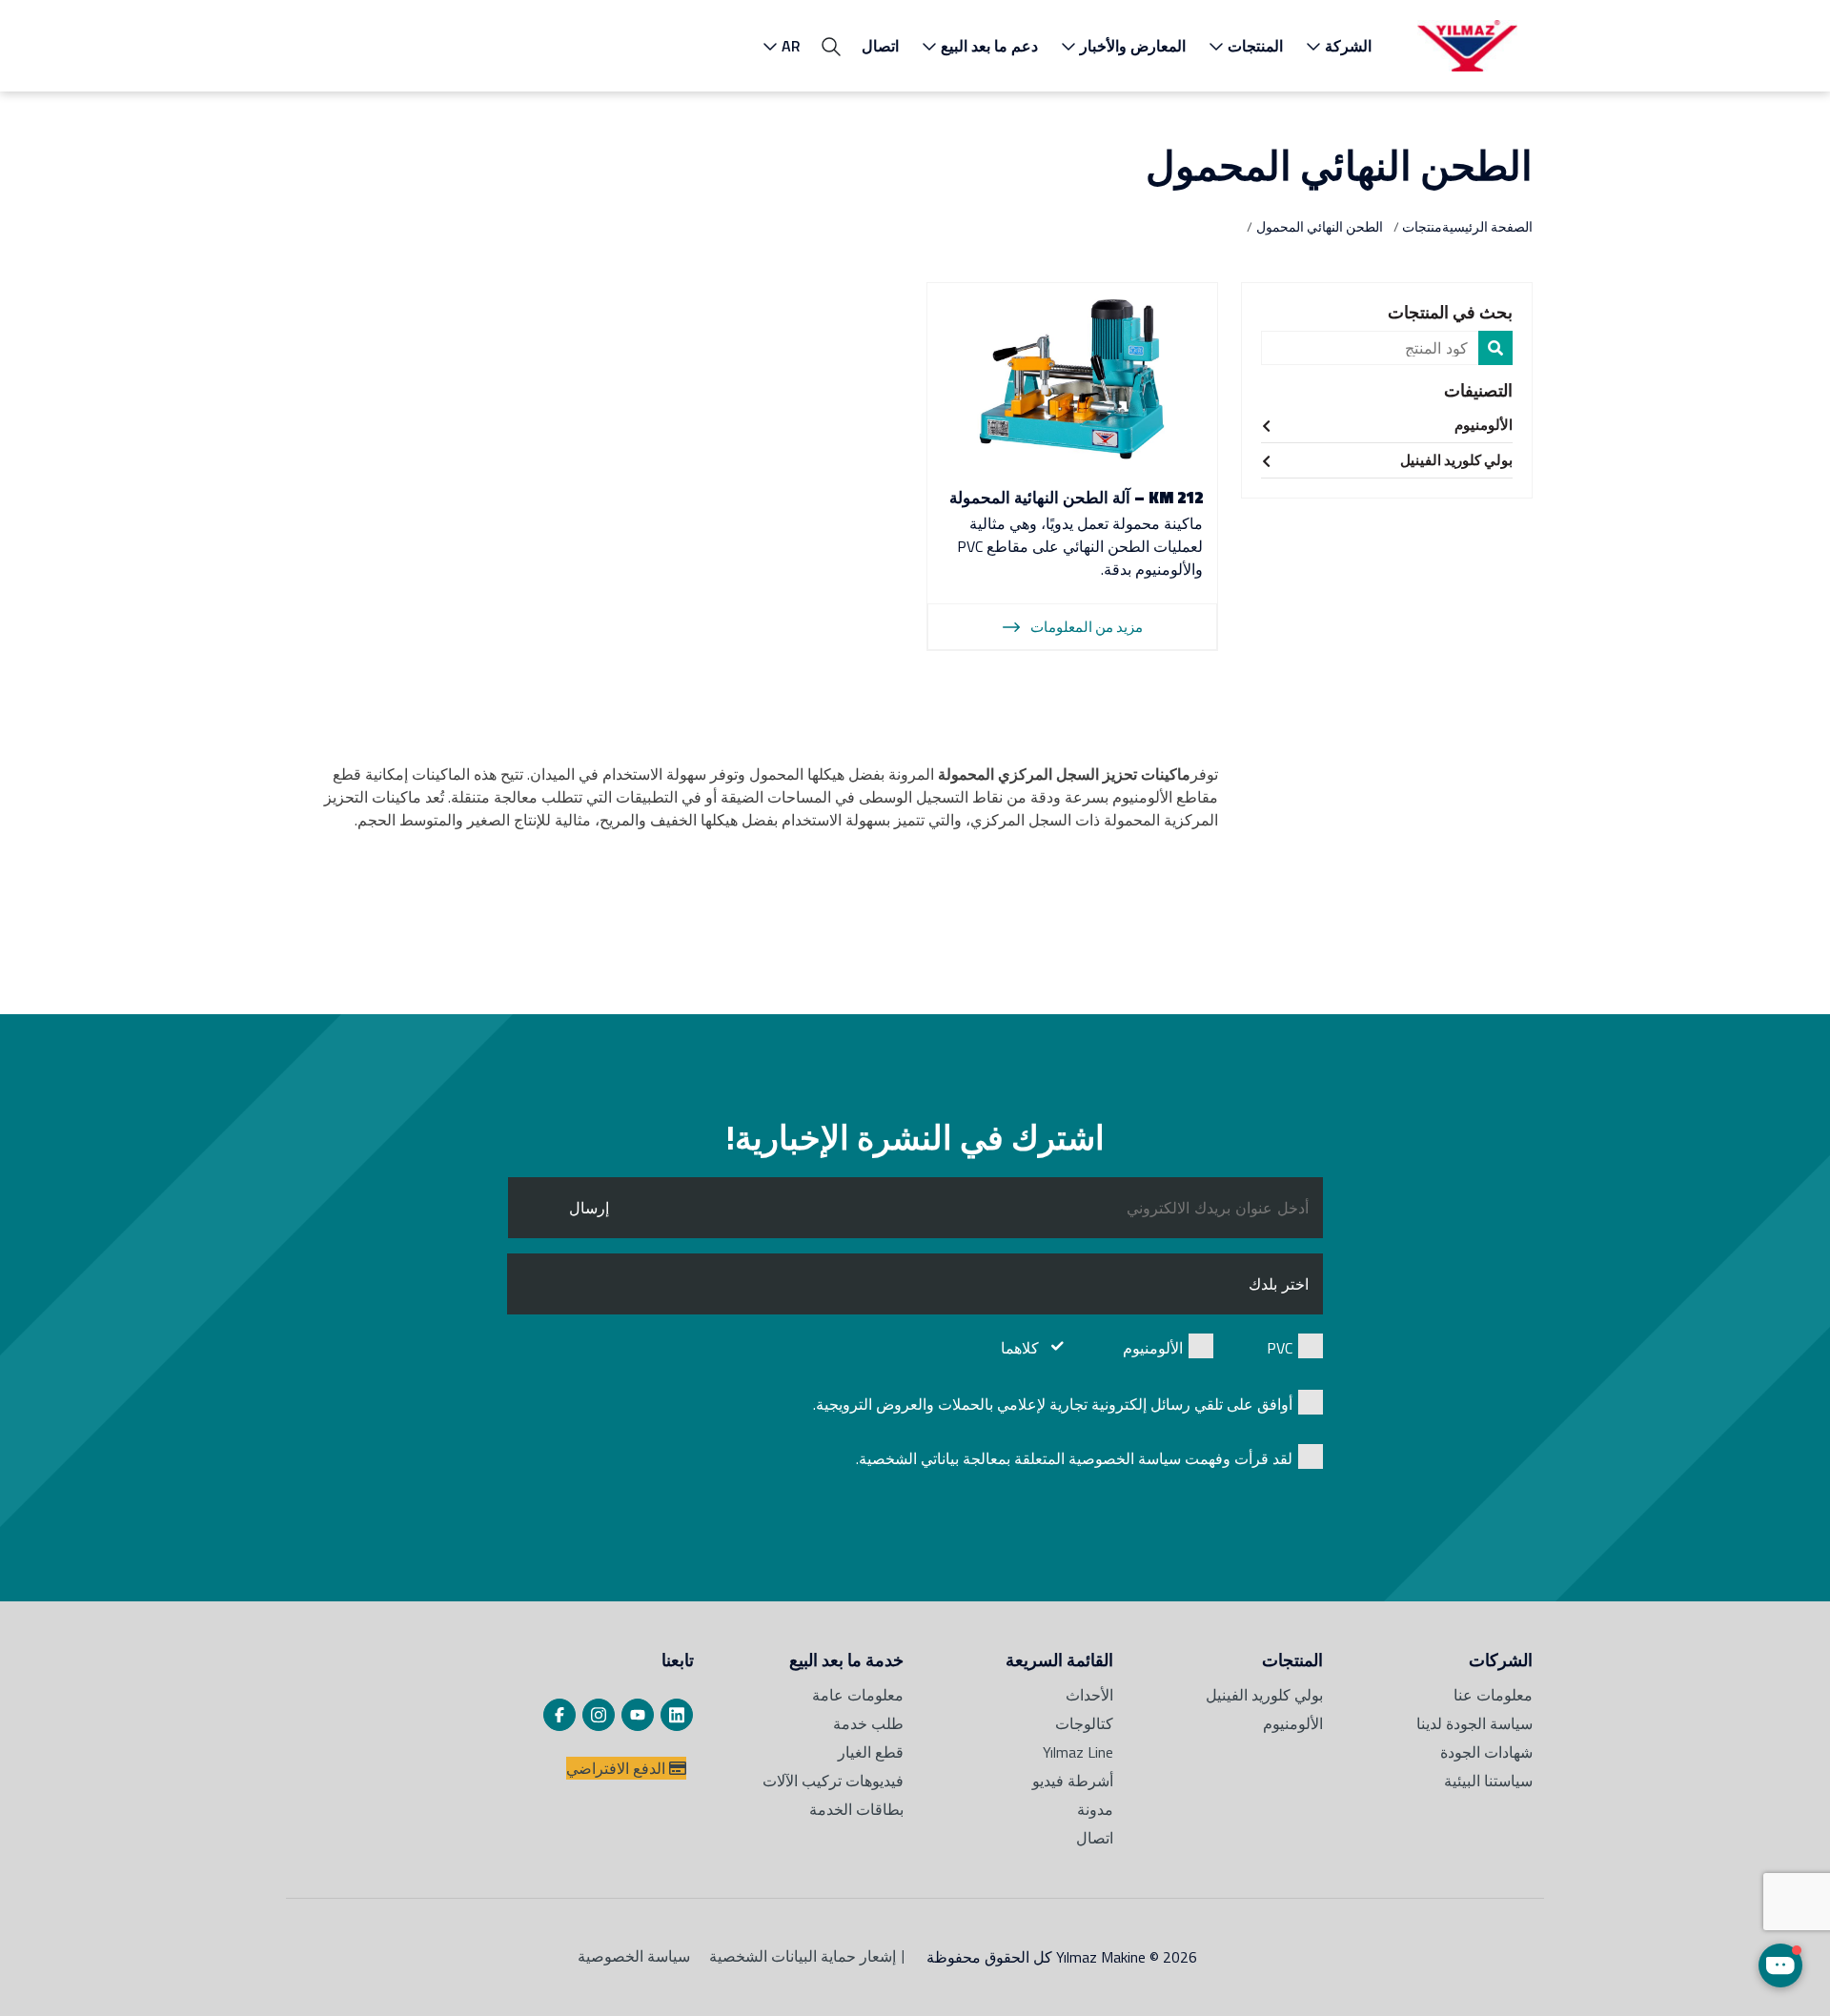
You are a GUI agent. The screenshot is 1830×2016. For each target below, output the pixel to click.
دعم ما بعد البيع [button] (989, 46)
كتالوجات (1084, 1723)
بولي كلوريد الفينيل (1456, 460)
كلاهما (1020, 1348)
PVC (1280, 1348)
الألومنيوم (1484, 425)
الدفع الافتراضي (618, 1768)
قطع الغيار (871, 1752)
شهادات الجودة (1486, 1752)
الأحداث (1089, 1695)
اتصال (880, 46)
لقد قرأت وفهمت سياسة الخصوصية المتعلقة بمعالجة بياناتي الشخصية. (1074, 1458)
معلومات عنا (1493, 1695)
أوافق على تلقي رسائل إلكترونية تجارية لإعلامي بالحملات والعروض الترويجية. (1053, 1404)
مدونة (1095, 1809)
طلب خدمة (868, 1723)
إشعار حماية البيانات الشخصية (803, 1956)
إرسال (589, 1208)
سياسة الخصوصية (634, 1956)
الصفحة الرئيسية (1487, 226)
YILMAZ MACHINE (1467, 46)
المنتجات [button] (1255, 46)
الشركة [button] (1348, 46)
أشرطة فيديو (1073, 1781)
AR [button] (791, 46)
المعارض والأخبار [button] (1133, 46)
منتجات (1422, 226)
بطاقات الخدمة (856, 1809)
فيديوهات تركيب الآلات (833, 1781)
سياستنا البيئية (1488, 1781)
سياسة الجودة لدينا (1474, 1723)
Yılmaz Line (1078, 1752)
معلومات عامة (858, 1695)
